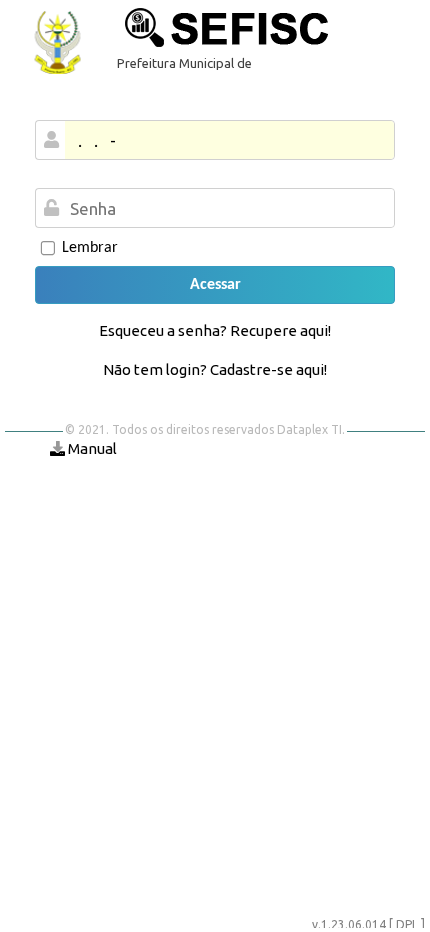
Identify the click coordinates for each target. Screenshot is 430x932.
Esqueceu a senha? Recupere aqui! (215, 330)
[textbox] (227, 208)
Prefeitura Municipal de (184, 63)
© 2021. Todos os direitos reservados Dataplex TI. (205, 429)
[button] (215, 285)
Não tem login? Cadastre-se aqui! (215, 369)
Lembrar (90, 248)
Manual (91, 448)
